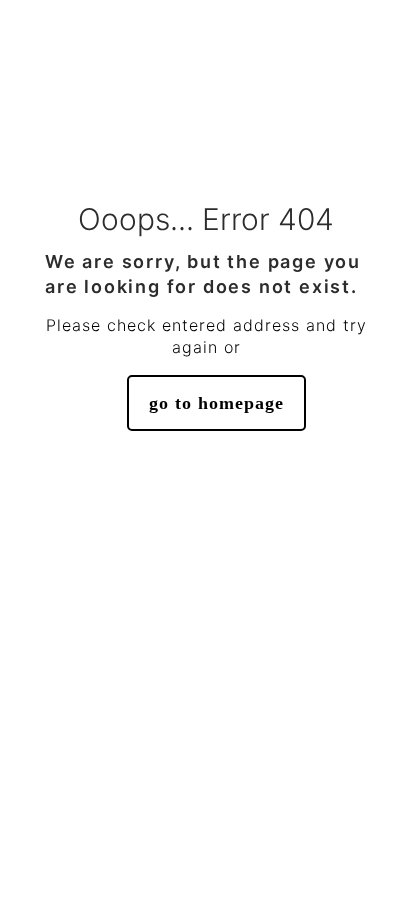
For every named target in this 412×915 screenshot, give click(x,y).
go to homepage (216, 403)
